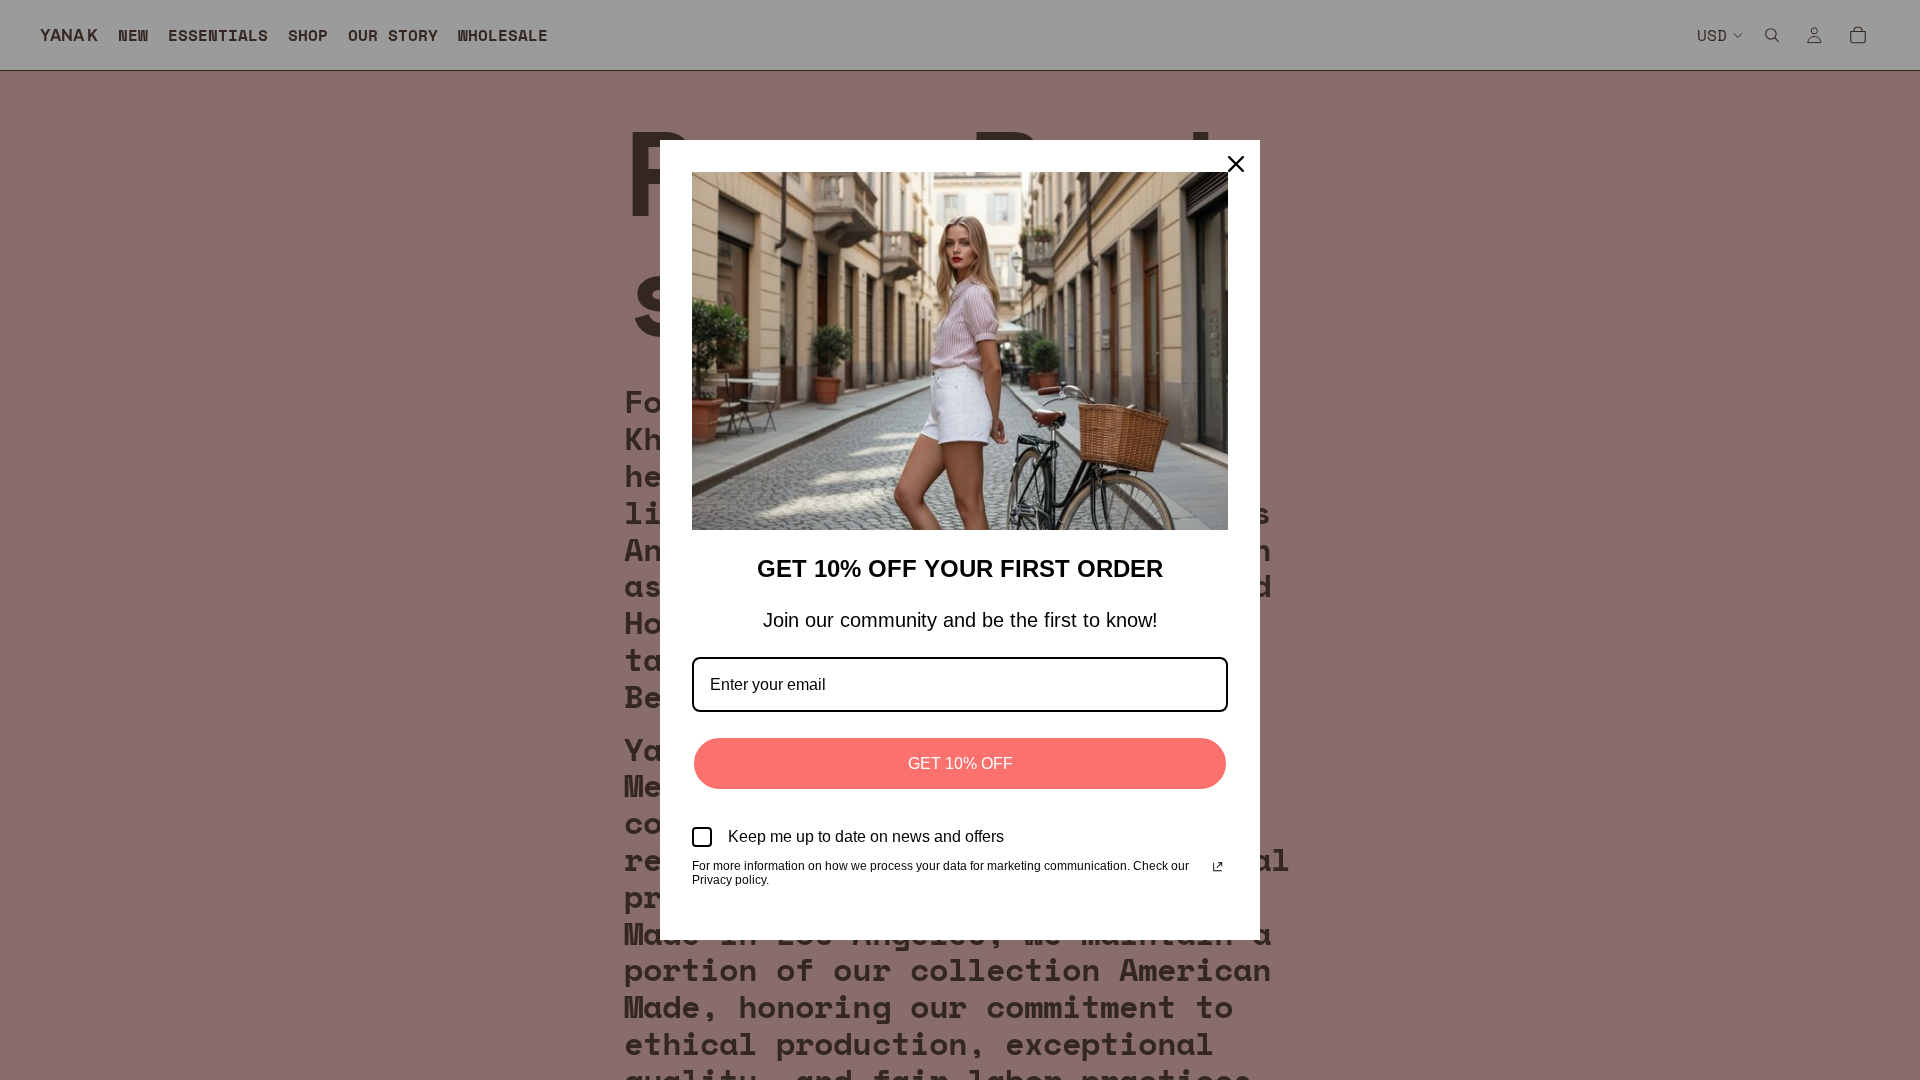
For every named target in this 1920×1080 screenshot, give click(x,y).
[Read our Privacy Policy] (1217, 868)
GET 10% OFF (960, 763)
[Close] (1236, 164)
